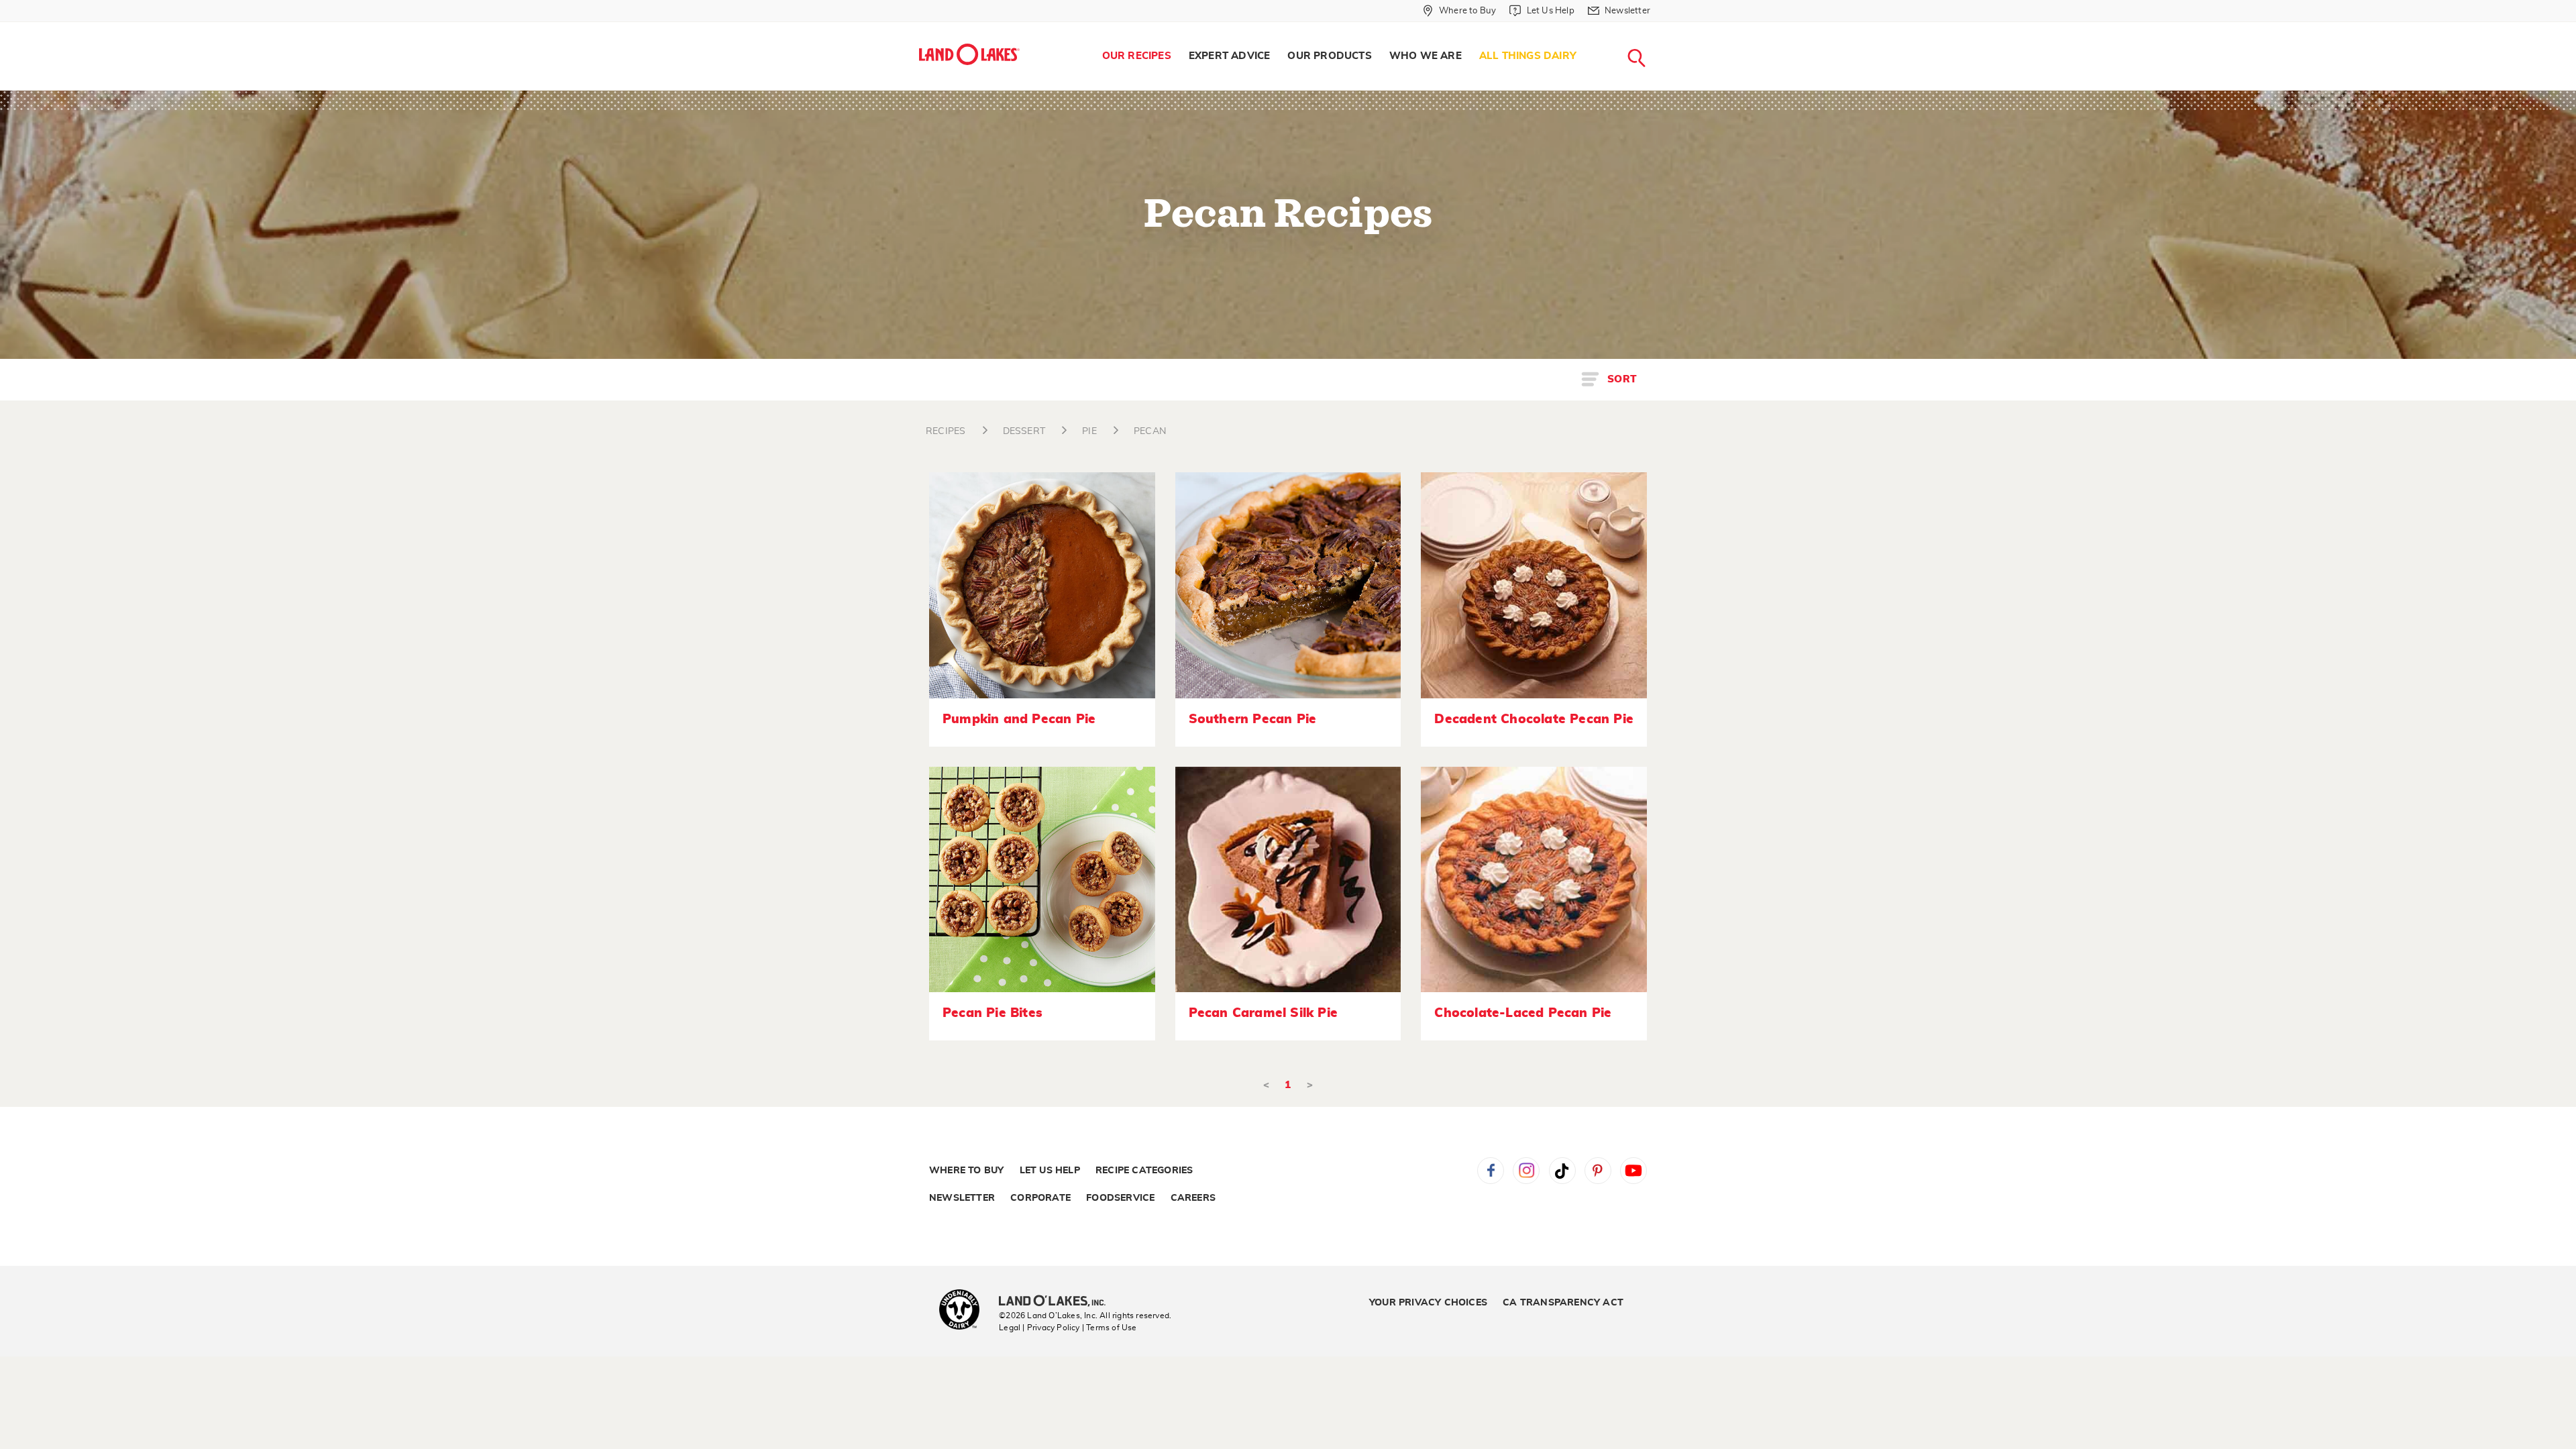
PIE (1089, 431)
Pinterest (1598, 1171)
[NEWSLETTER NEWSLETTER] (1660, 28)
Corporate (1040, 1198)
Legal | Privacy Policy (1039, 1328)
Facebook (1491, 1171)
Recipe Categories (1144, 1171)
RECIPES (946, 431)
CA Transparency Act (1563, 1303)
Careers (1193, 1198)
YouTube (1633, 1171)
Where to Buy (966, 1171)
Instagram (1526, 1171)
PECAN (1150, 431)
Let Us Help (1050, 1171)
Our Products (1329, 56)
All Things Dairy (1528, 56)
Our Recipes (1137, 56)
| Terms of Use (1110, 1328)
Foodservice (1120, 1198)
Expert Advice (1230, 56)
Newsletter (962, 1198)
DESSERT (1024, 431)
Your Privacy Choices (1428, 1303)
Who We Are (1426, 56)
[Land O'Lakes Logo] (969, 54)
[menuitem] (1137, 56)
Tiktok (1562, 1171)
